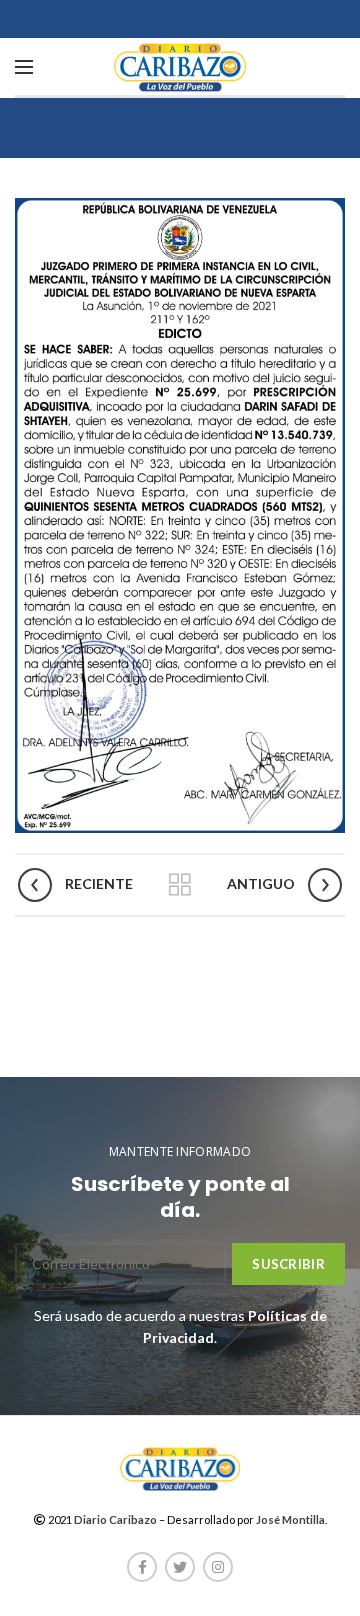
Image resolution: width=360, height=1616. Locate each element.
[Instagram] (218, 1567)
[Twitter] (180, 1567)
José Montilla (290, 1519)
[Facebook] (142, 1567)
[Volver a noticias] (180, 885)
